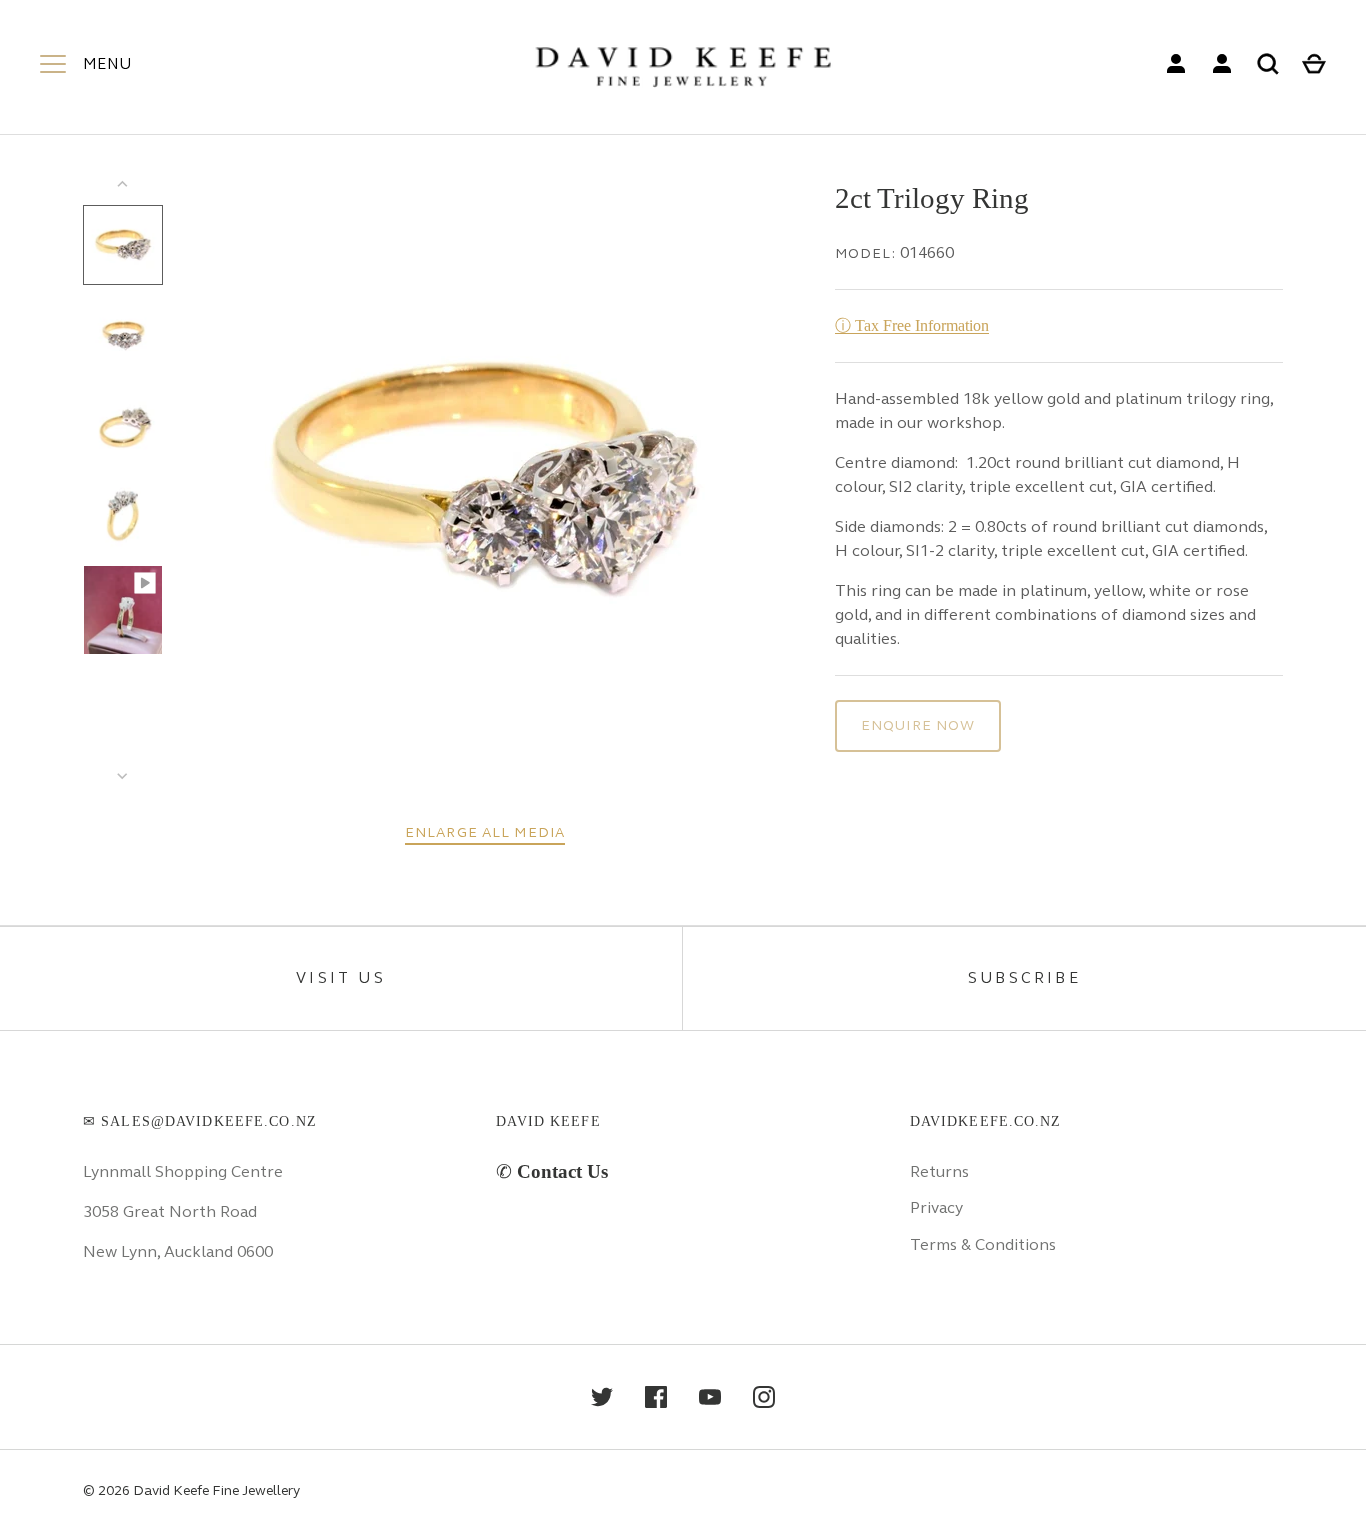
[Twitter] (602, 1397)
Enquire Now (918, 725)
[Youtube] (710, 1397)
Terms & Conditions (983, 1244)
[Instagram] (764, 1397)
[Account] (1176, 64)
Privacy (936, 1207)
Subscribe (1024, 978)
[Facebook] (656, 1397)
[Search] (1268, 64)
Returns (939, 1171)
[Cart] (1314, 64)
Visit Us (341, 978)
